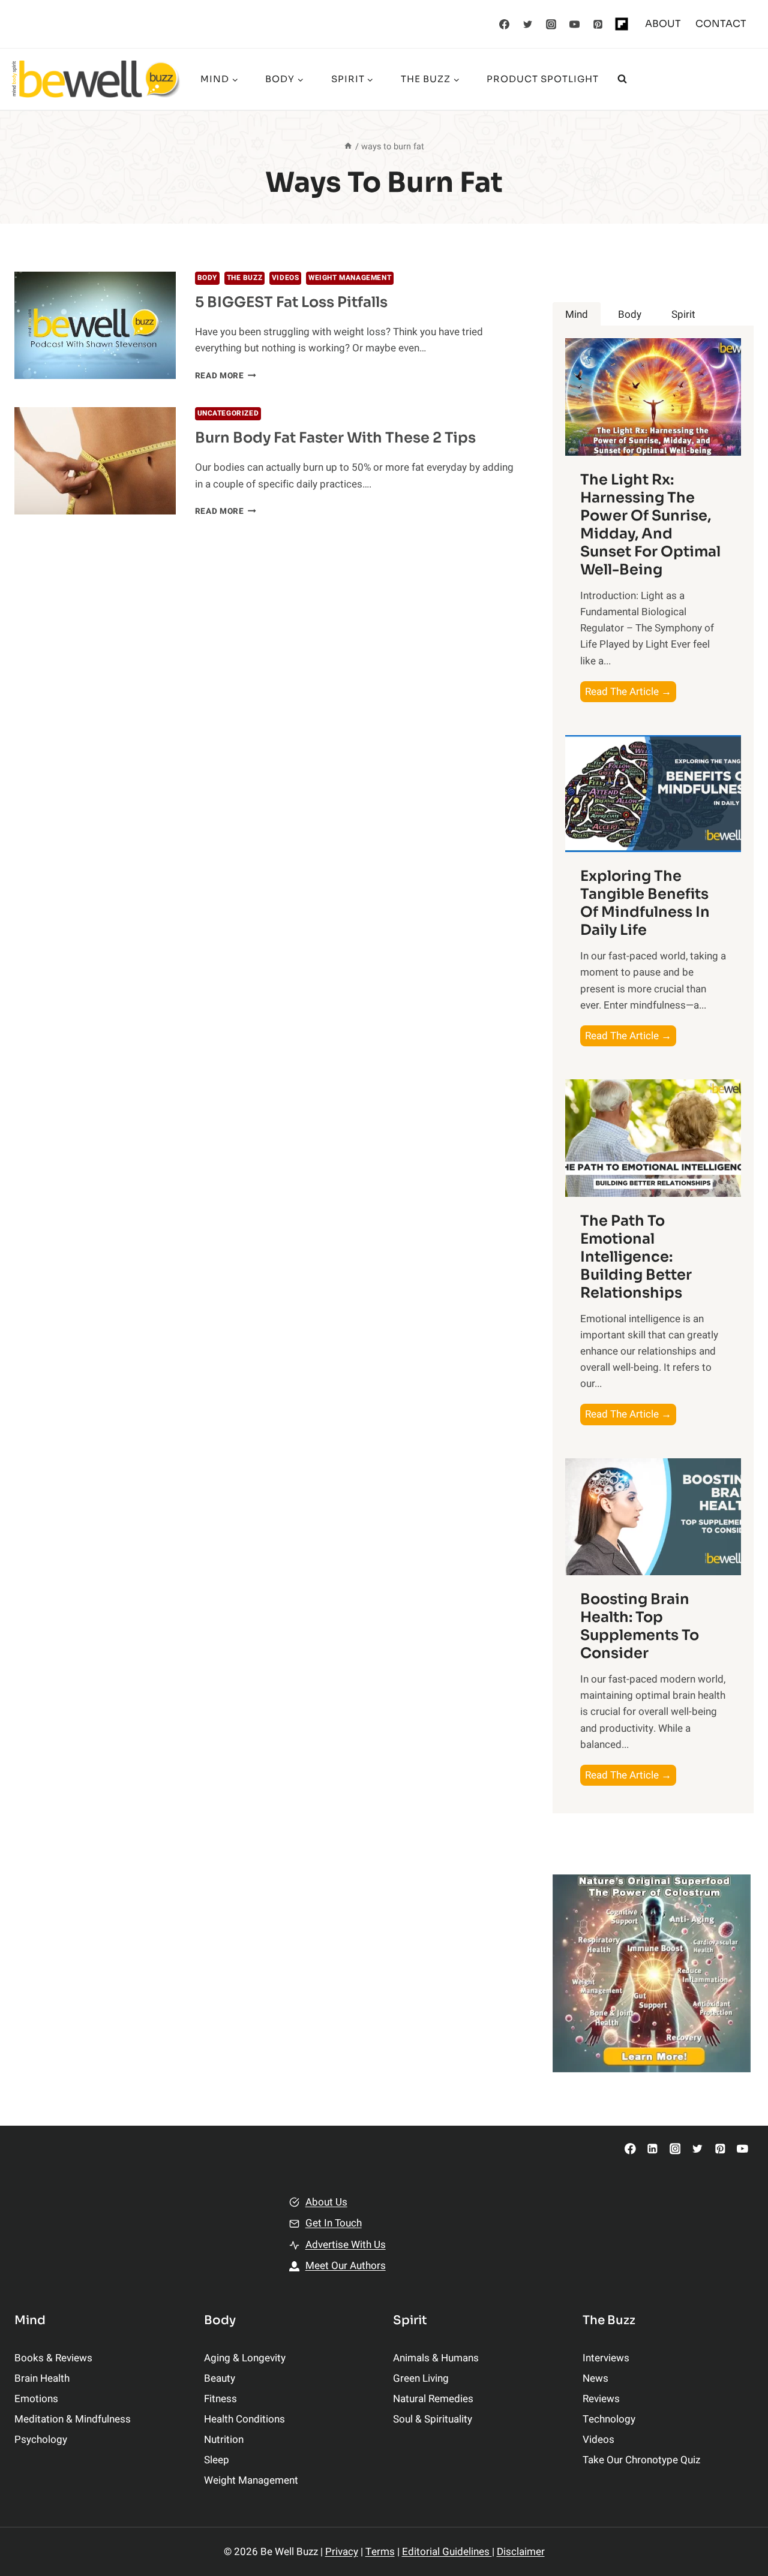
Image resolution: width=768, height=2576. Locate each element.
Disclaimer (521, 2552)
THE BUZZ (245, 278)
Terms (380, 2552)
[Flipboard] (622, 24)
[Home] (348, 147)
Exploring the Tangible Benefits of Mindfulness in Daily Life (645, 903)
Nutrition (224, 2440)
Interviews (606, 2358)
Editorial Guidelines (447, 2552)
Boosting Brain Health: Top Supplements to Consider (640, 1626)
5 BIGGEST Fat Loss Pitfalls (291, 302)
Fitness (220, 2399)
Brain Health (42, 2378)
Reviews (601, 2399)
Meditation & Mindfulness (73, 2419)
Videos (286, 278)
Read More (226, 376)
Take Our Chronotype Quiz (641, 2460)
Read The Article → (631, 693)
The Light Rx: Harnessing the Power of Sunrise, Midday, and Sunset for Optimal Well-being (650, 525)
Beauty (220, 2378)
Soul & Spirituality (433, 2419)
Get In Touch (334, 2223)
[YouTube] (575, 24)
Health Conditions (244, 2419)
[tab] (577, 315)
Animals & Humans (436, 2358)
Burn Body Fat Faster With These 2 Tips (335, 438)
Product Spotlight (543, 79)
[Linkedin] (652, 2149)
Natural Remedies (433, 2399)
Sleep (217, 2460)
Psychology (41, 2440)
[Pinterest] (598, 24)
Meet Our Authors (346, 2266)
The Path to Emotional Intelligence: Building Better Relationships (636, 1257)
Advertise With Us (346, 2245)
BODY (207, 278)
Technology (609, 2419)
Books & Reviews (53, 2358)
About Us (326, 2202)
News (595, 2378)
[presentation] (95, 325)
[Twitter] (528, 24)
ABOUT (663, 24)
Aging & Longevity (245, 2358)
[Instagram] (551, 24)
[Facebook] (505, 24)
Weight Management (350, 278)
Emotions (36, 2399)
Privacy (342, 2552)
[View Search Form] (622, 79)
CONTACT (721, 24)
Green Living (421, 2378)
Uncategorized (228, 413)
